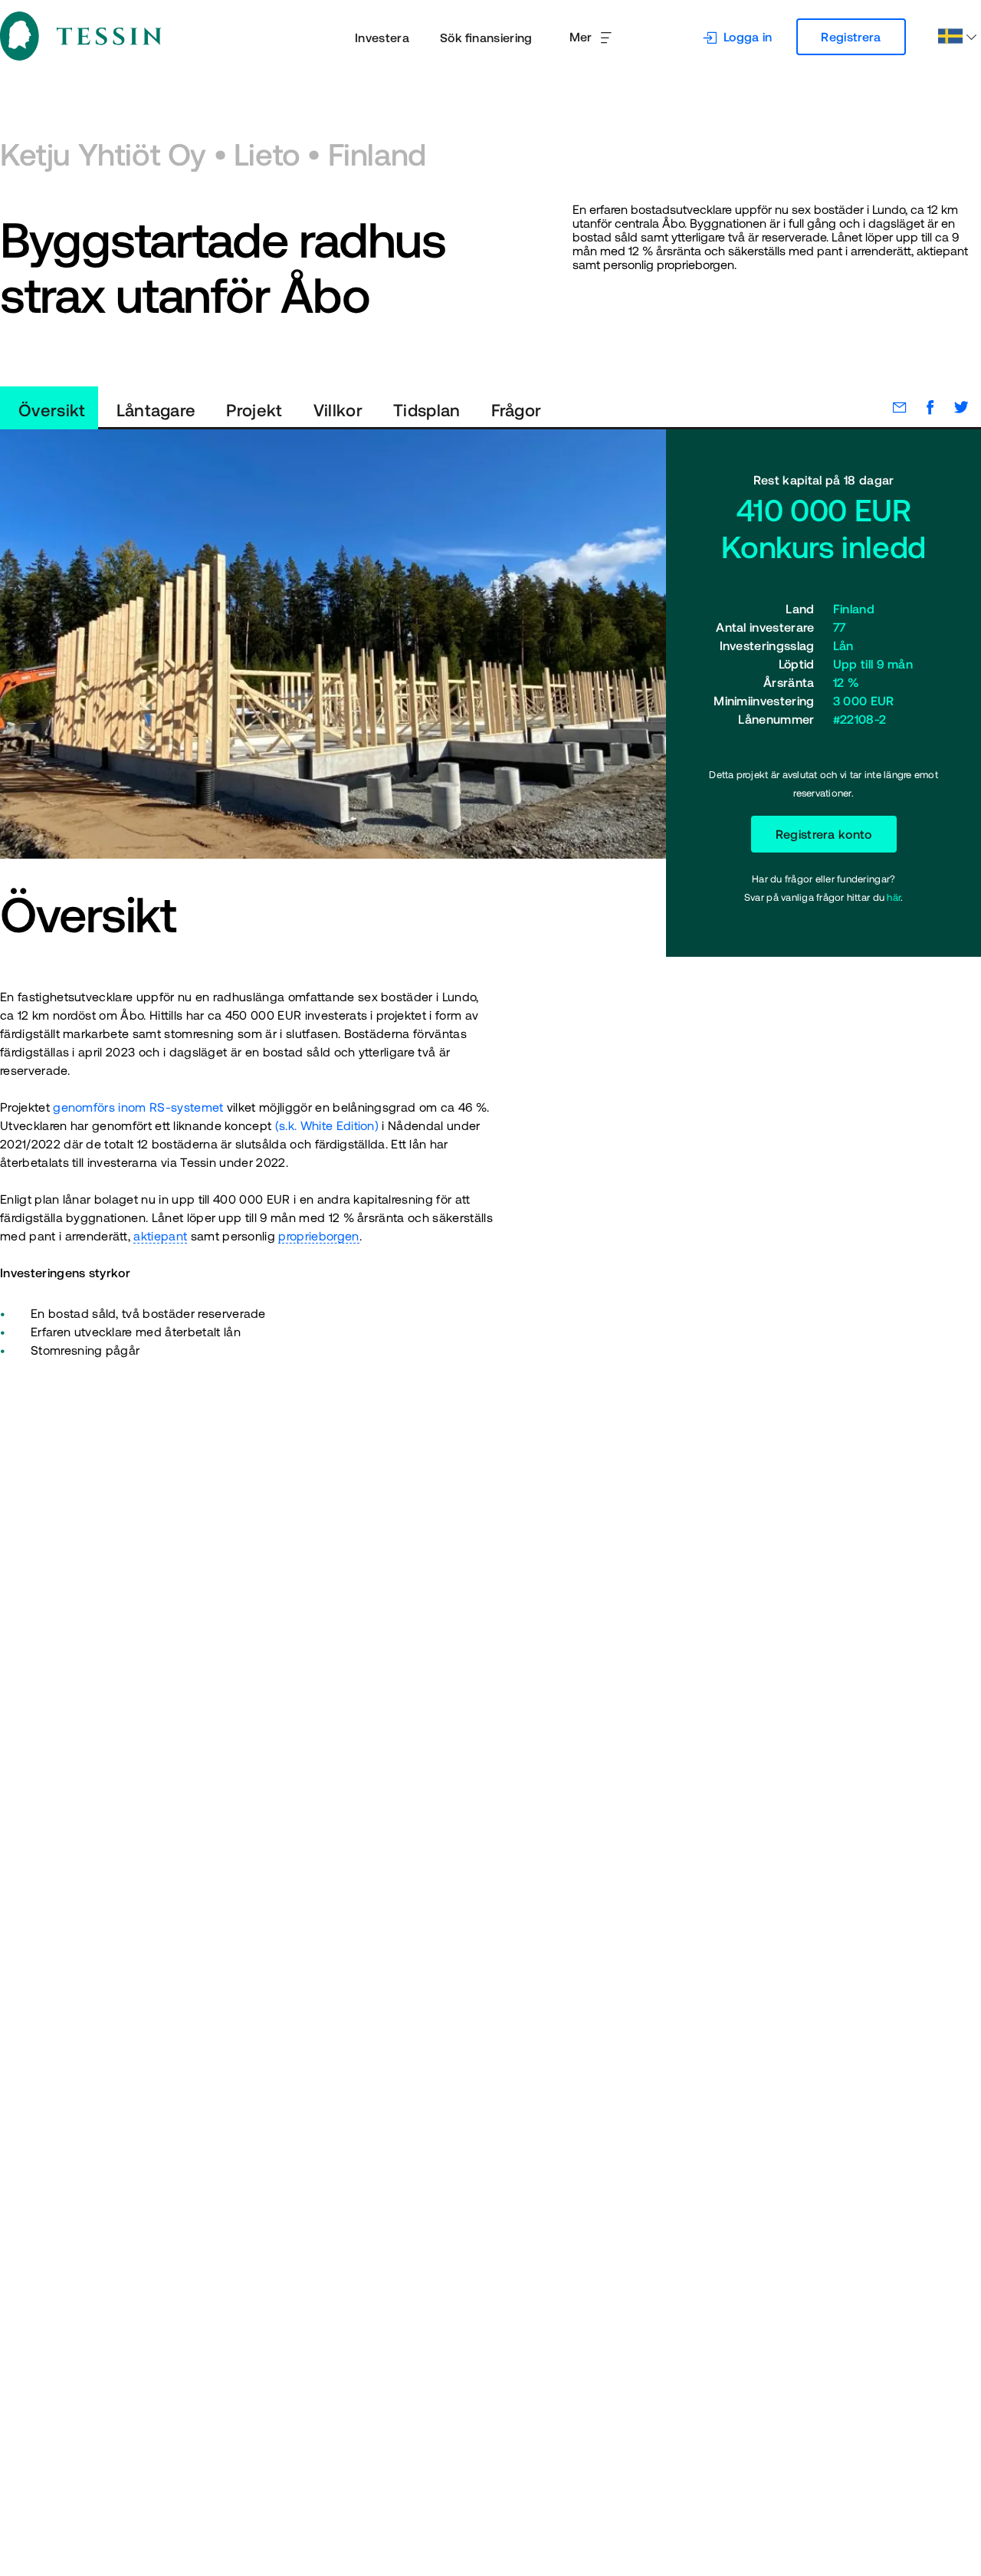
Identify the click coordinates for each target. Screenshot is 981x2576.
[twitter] (953, 407)
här (894, 897)
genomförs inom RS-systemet (138, 1107)
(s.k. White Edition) (327, 1125)
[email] (892, 407)
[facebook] (923, 407)
